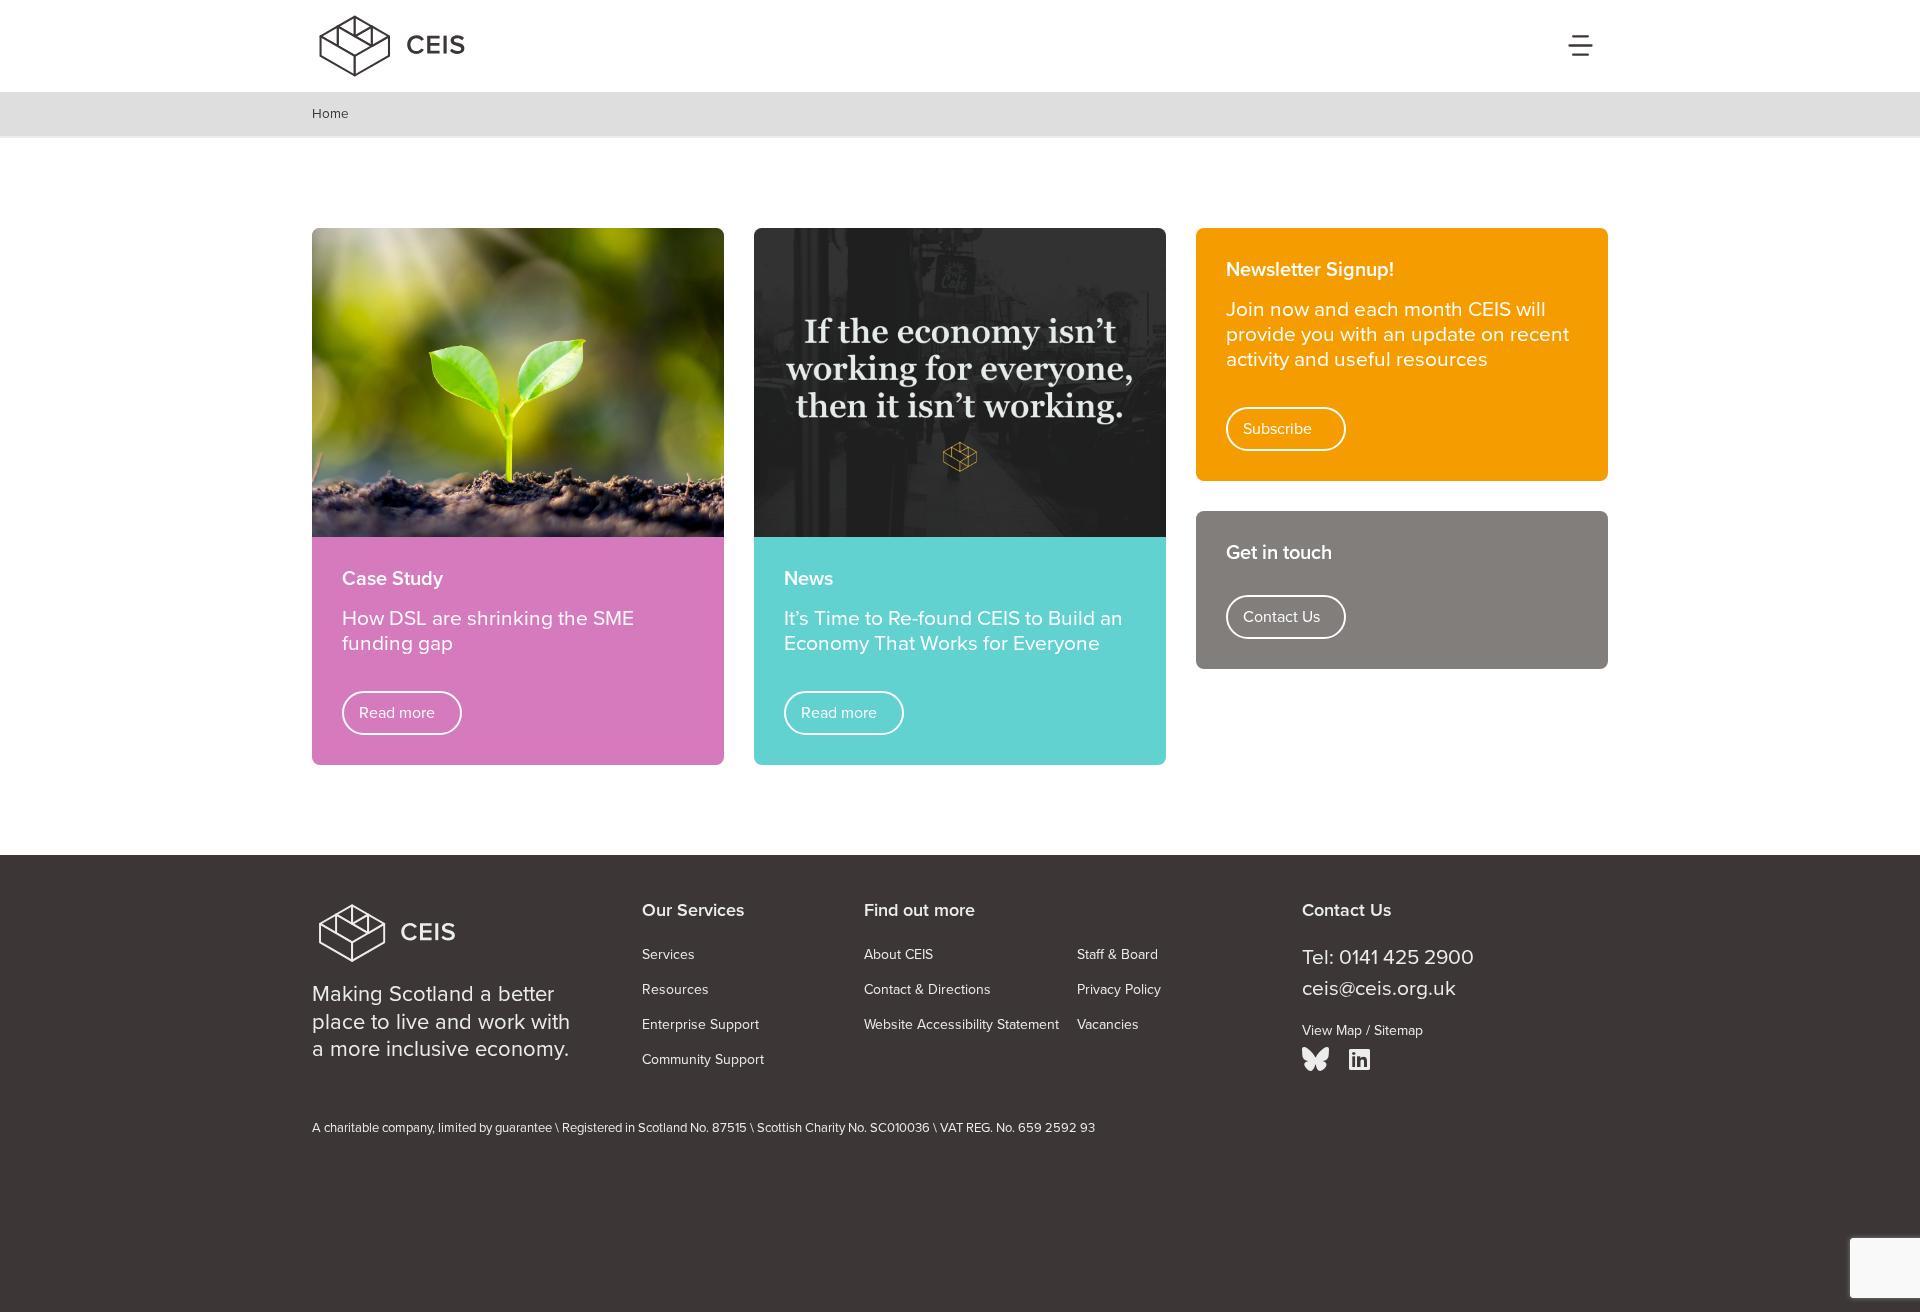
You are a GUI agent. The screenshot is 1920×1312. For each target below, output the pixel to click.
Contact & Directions (927, 989)
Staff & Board (1117, 954)
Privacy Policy (1119, 989)
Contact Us (1281, 617)
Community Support (703, 1059)
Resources (675, 989)
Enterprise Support (700, 1024)
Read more (397, 713)
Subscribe (1277, 429)
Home (330, 114)
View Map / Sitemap (1362, 1030)
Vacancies (1108, 1024)
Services (668, 954)
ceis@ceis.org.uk (1379, 988)
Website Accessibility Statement (961, 1024)
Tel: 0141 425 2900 (1388, 957)
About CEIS (898, 954)
